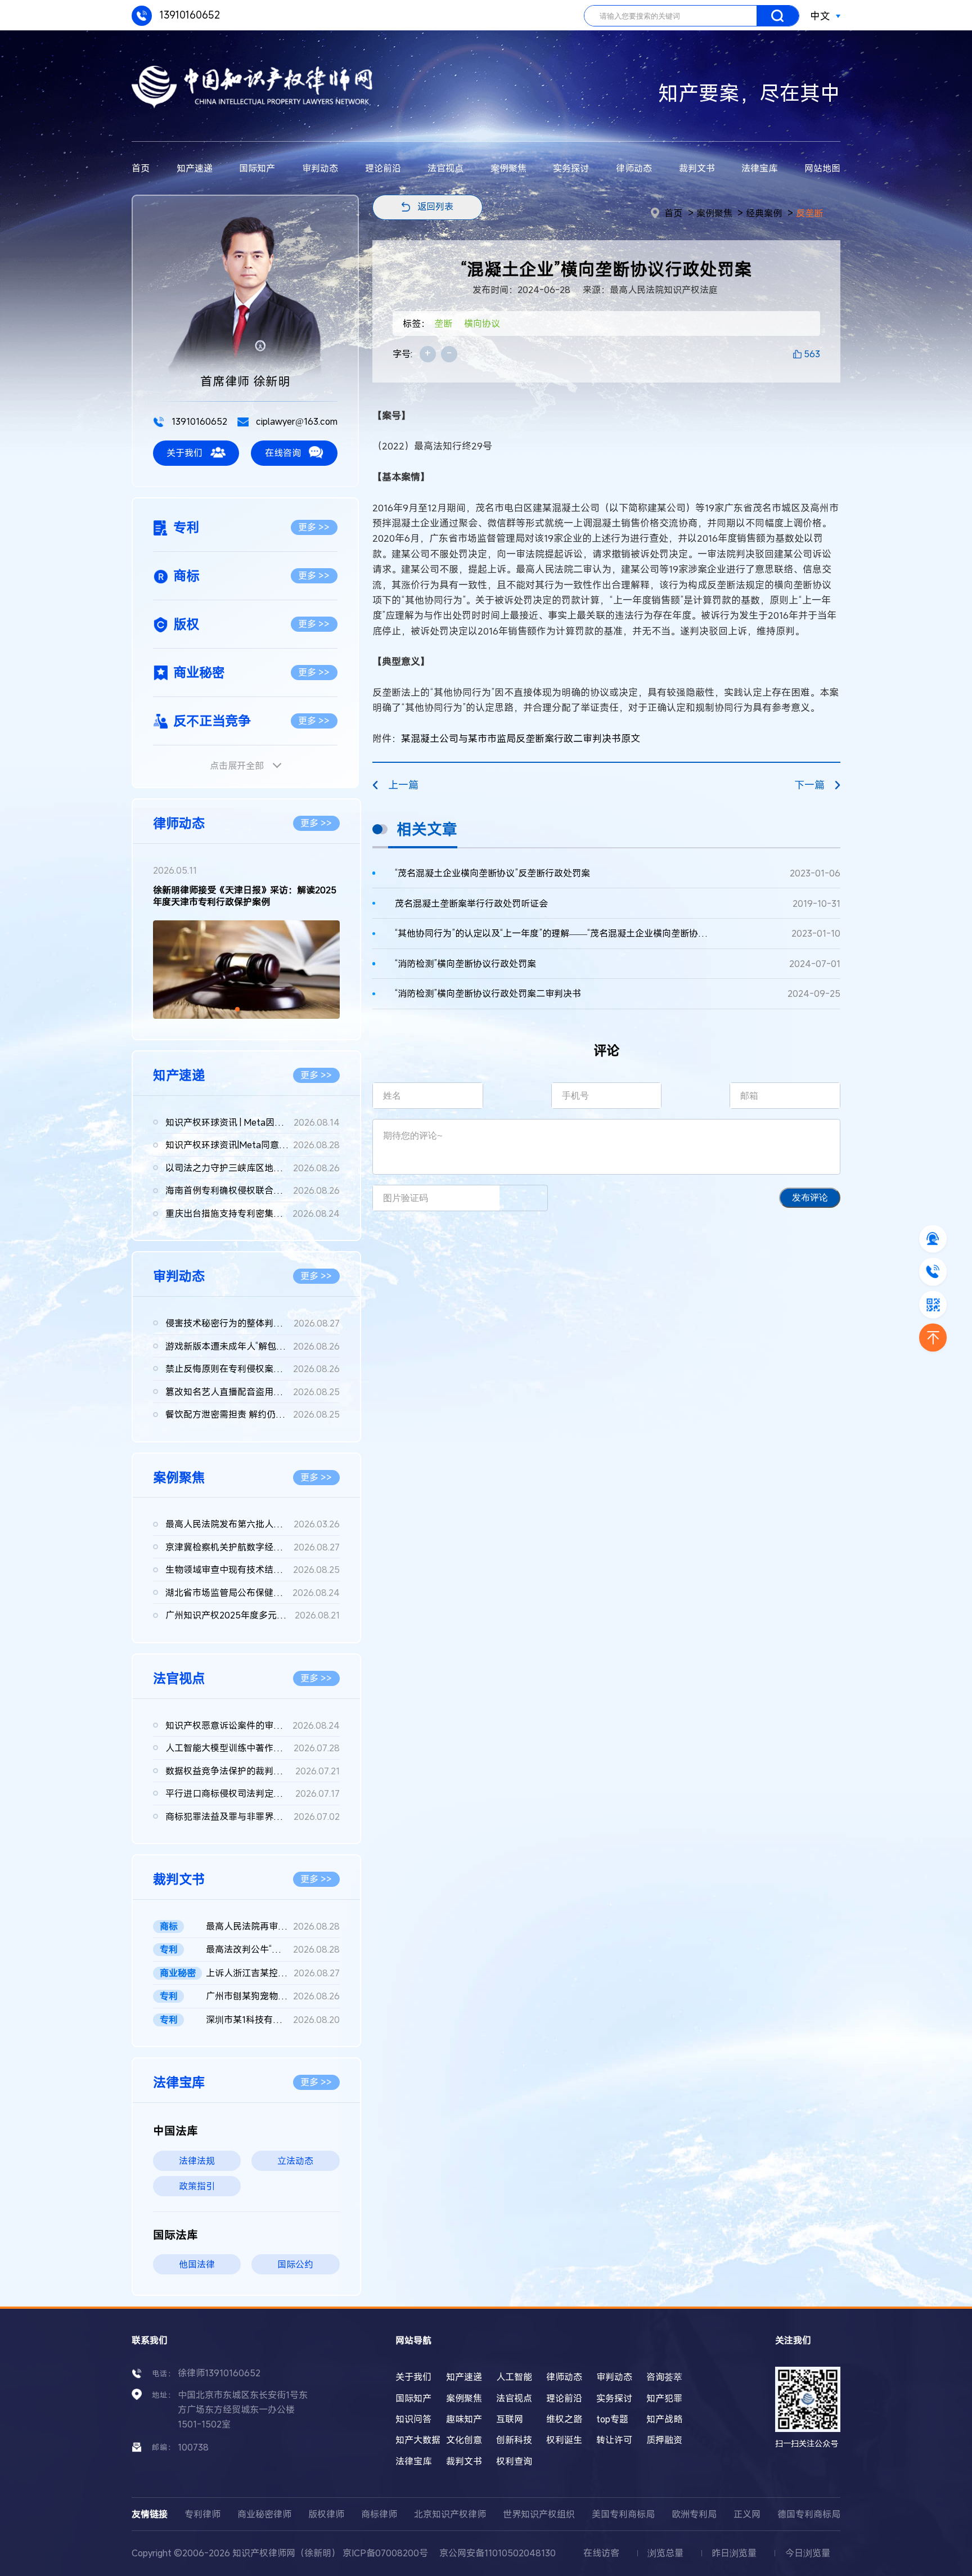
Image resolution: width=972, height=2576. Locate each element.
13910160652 (188, 15)
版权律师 (326, 2514)
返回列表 (435, 206)
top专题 (612, 2419)
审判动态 (320, 168)
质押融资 (664, 2440)
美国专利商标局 (623, 2514)
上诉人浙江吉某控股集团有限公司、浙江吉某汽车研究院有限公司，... (273, 1973)
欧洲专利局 (694, 2514)
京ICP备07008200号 (385, 2553)
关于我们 (184, 453)
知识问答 (413, 2419)
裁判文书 (697, 168)
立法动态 (295, 2161)
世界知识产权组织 (539, 2514)
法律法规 (197, 2161)
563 (812, 354)
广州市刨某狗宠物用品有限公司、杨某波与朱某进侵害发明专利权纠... (273, 1996)
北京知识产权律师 (450, 2514)
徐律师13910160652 (219, 2373)
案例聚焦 (508, 168)
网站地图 (822, 168)
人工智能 (514, 2377)
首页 (141, 168)
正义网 (747, 2514)
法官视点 (445, 168)
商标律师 (379, 2514)
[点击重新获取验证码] (523, 1198)
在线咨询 (283, 453)
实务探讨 (571, 168)
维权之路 (564, 2419)
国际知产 (257, 168)
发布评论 (810, 1197)
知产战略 (664, 2419)
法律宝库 (759, 168)
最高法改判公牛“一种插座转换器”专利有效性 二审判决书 (273, 1949)
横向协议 (482, 323)
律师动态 (634, 168)
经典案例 (764, 213)
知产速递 (195, 168)
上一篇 (403, 785)
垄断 (443, 323)
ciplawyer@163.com (296, 421)
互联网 (510, 2419)
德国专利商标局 (809, 2514)
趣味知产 (464, 2419)
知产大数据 (418, 2440)
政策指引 (197, 2186)
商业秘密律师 (264, 2514)
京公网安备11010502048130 (498, 2553)
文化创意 (464, 2440)
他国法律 (197, 2264)
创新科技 (514, 2440)
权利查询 (514, 2461)
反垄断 (809, 213)
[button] (237, 1009)
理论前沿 (383, 168)
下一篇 (809, 785)
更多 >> (314, 527)
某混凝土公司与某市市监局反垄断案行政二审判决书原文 (521, 738)
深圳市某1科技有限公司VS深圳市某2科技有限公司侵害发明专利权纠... (273, 2020)
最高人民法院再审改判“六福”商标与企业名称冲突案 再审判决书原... (273, 1926)
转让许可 (614, 2440)
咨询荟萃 (664, 2377)
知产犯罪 (664, 2398)
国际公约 (295, 2264)
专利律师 (202, 2514)
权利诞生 (564, 2440)
